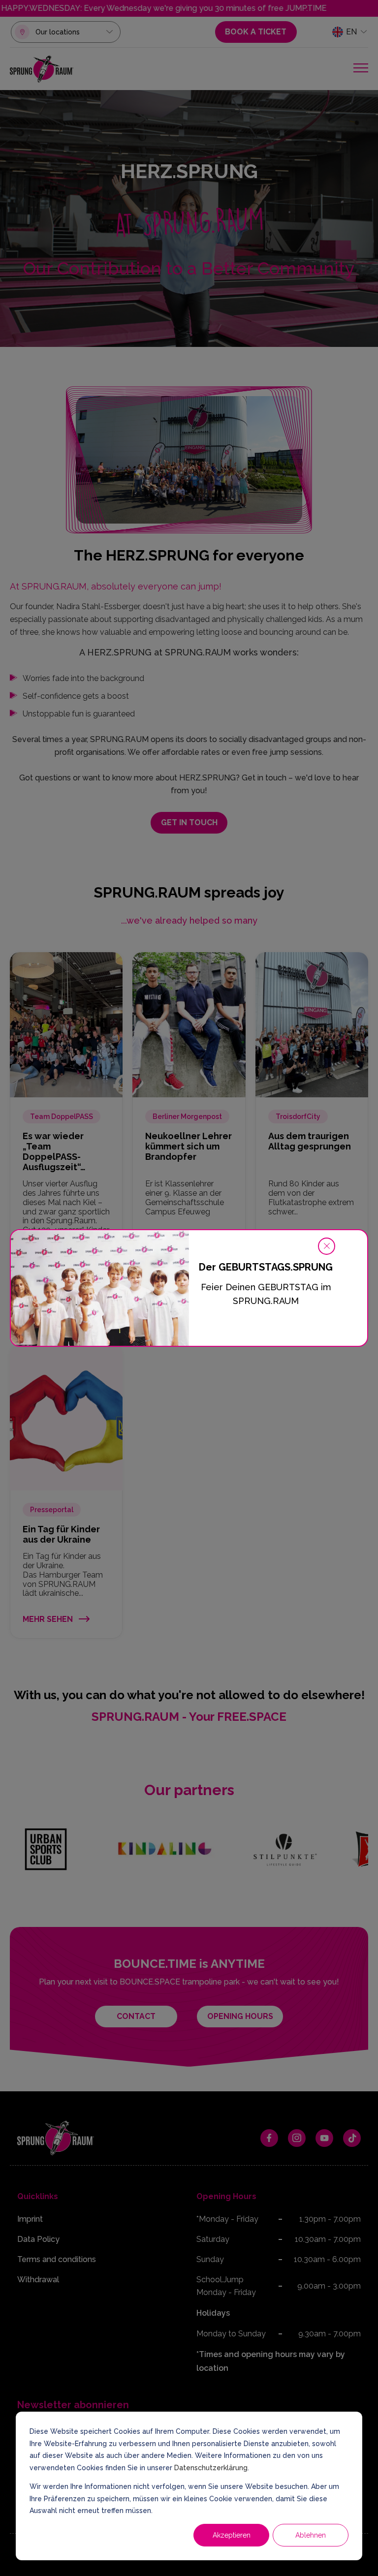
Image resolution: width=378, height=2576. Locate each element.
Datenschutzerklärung (211, 2468)
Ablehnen (311, 2535)
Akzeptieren (232, 2535)
